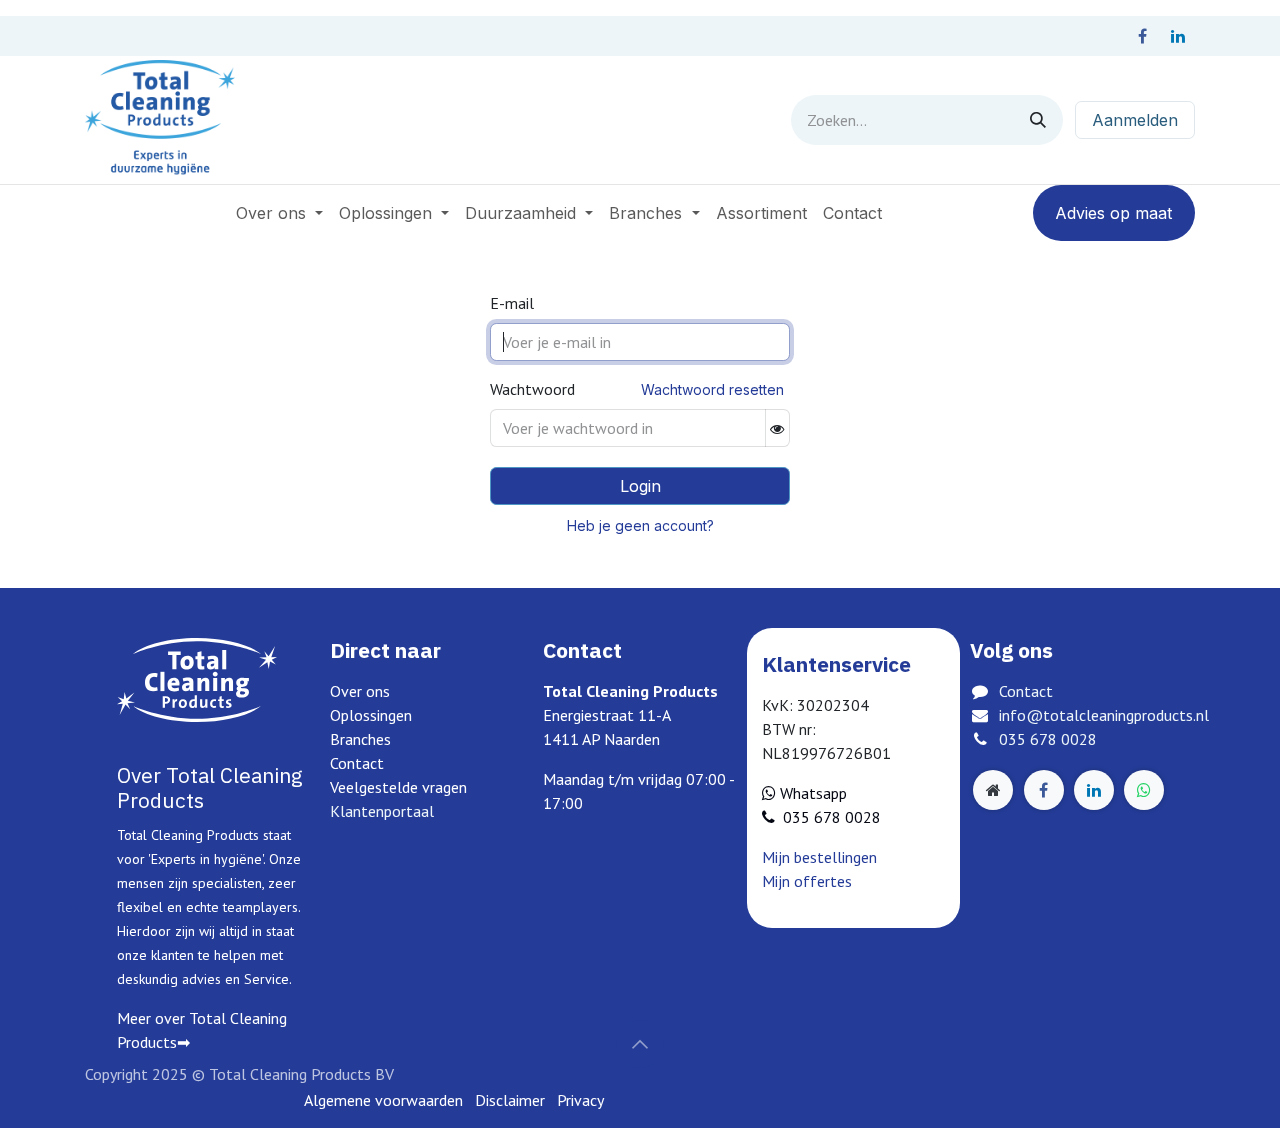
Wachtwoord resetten (712, 389)
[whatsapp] (1144, 790)
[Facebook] (1142, 36)
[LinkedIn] (1178, 36)
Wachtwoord (532, 389)
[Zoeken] (1038, 120)
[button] (640, 1044)
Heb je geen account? (640, 525)
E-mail (512, 303)
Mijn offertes (807, 881)
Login (640, 486)
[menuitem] (279, 213)
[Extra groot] (993, 790)
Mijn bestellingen (819, 857)
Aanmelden (1135, 120)
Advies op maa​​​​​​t (1113, 213)
